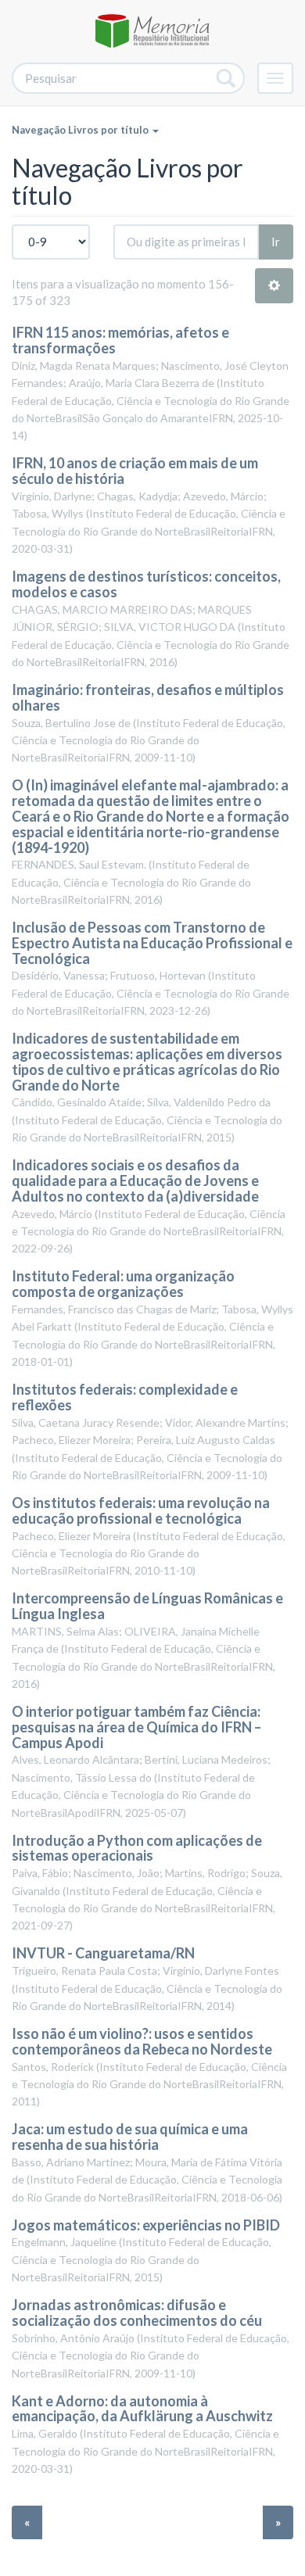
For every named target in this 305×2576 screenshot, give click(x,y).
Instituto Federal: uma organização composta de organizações (123, 1284)
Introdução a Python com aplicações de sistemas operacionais (137, 1848)
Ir (276, 242)
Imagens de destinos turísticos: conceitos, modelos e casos (146, 584)
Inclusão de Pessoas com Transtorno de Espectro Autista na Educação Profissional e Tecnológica (152, 943)
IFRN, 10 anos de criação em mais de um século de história (135, 471)
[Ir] (226, 78)
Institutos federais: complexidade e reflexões (125, 1397)
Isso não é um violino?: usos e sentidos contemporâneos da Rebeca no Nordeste (142, 2041)
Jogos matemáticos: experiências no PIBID (147, 2225)
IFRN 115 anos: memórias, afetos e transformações (120, 340)
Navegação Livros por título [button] (81, 130)
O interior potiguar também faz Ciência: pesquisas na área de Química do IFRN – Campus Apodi (136, 1727)
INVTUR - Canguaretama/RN (103, 1953)
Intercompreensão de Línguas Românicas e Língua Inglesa (147, 1606)
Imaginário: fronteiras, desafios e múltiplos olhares (148, 697)
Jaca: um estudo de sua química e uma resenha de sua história (130, 2137)
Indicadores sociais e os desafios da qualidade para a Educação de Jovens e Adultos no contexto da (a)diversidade (135, 1181)
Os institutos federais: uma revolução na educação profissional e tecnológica (141, 1510)
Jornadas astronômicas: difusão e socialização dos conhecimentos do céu (137, 2313)
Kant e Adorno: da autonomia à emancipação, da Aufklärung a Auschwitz (142, 2409)
